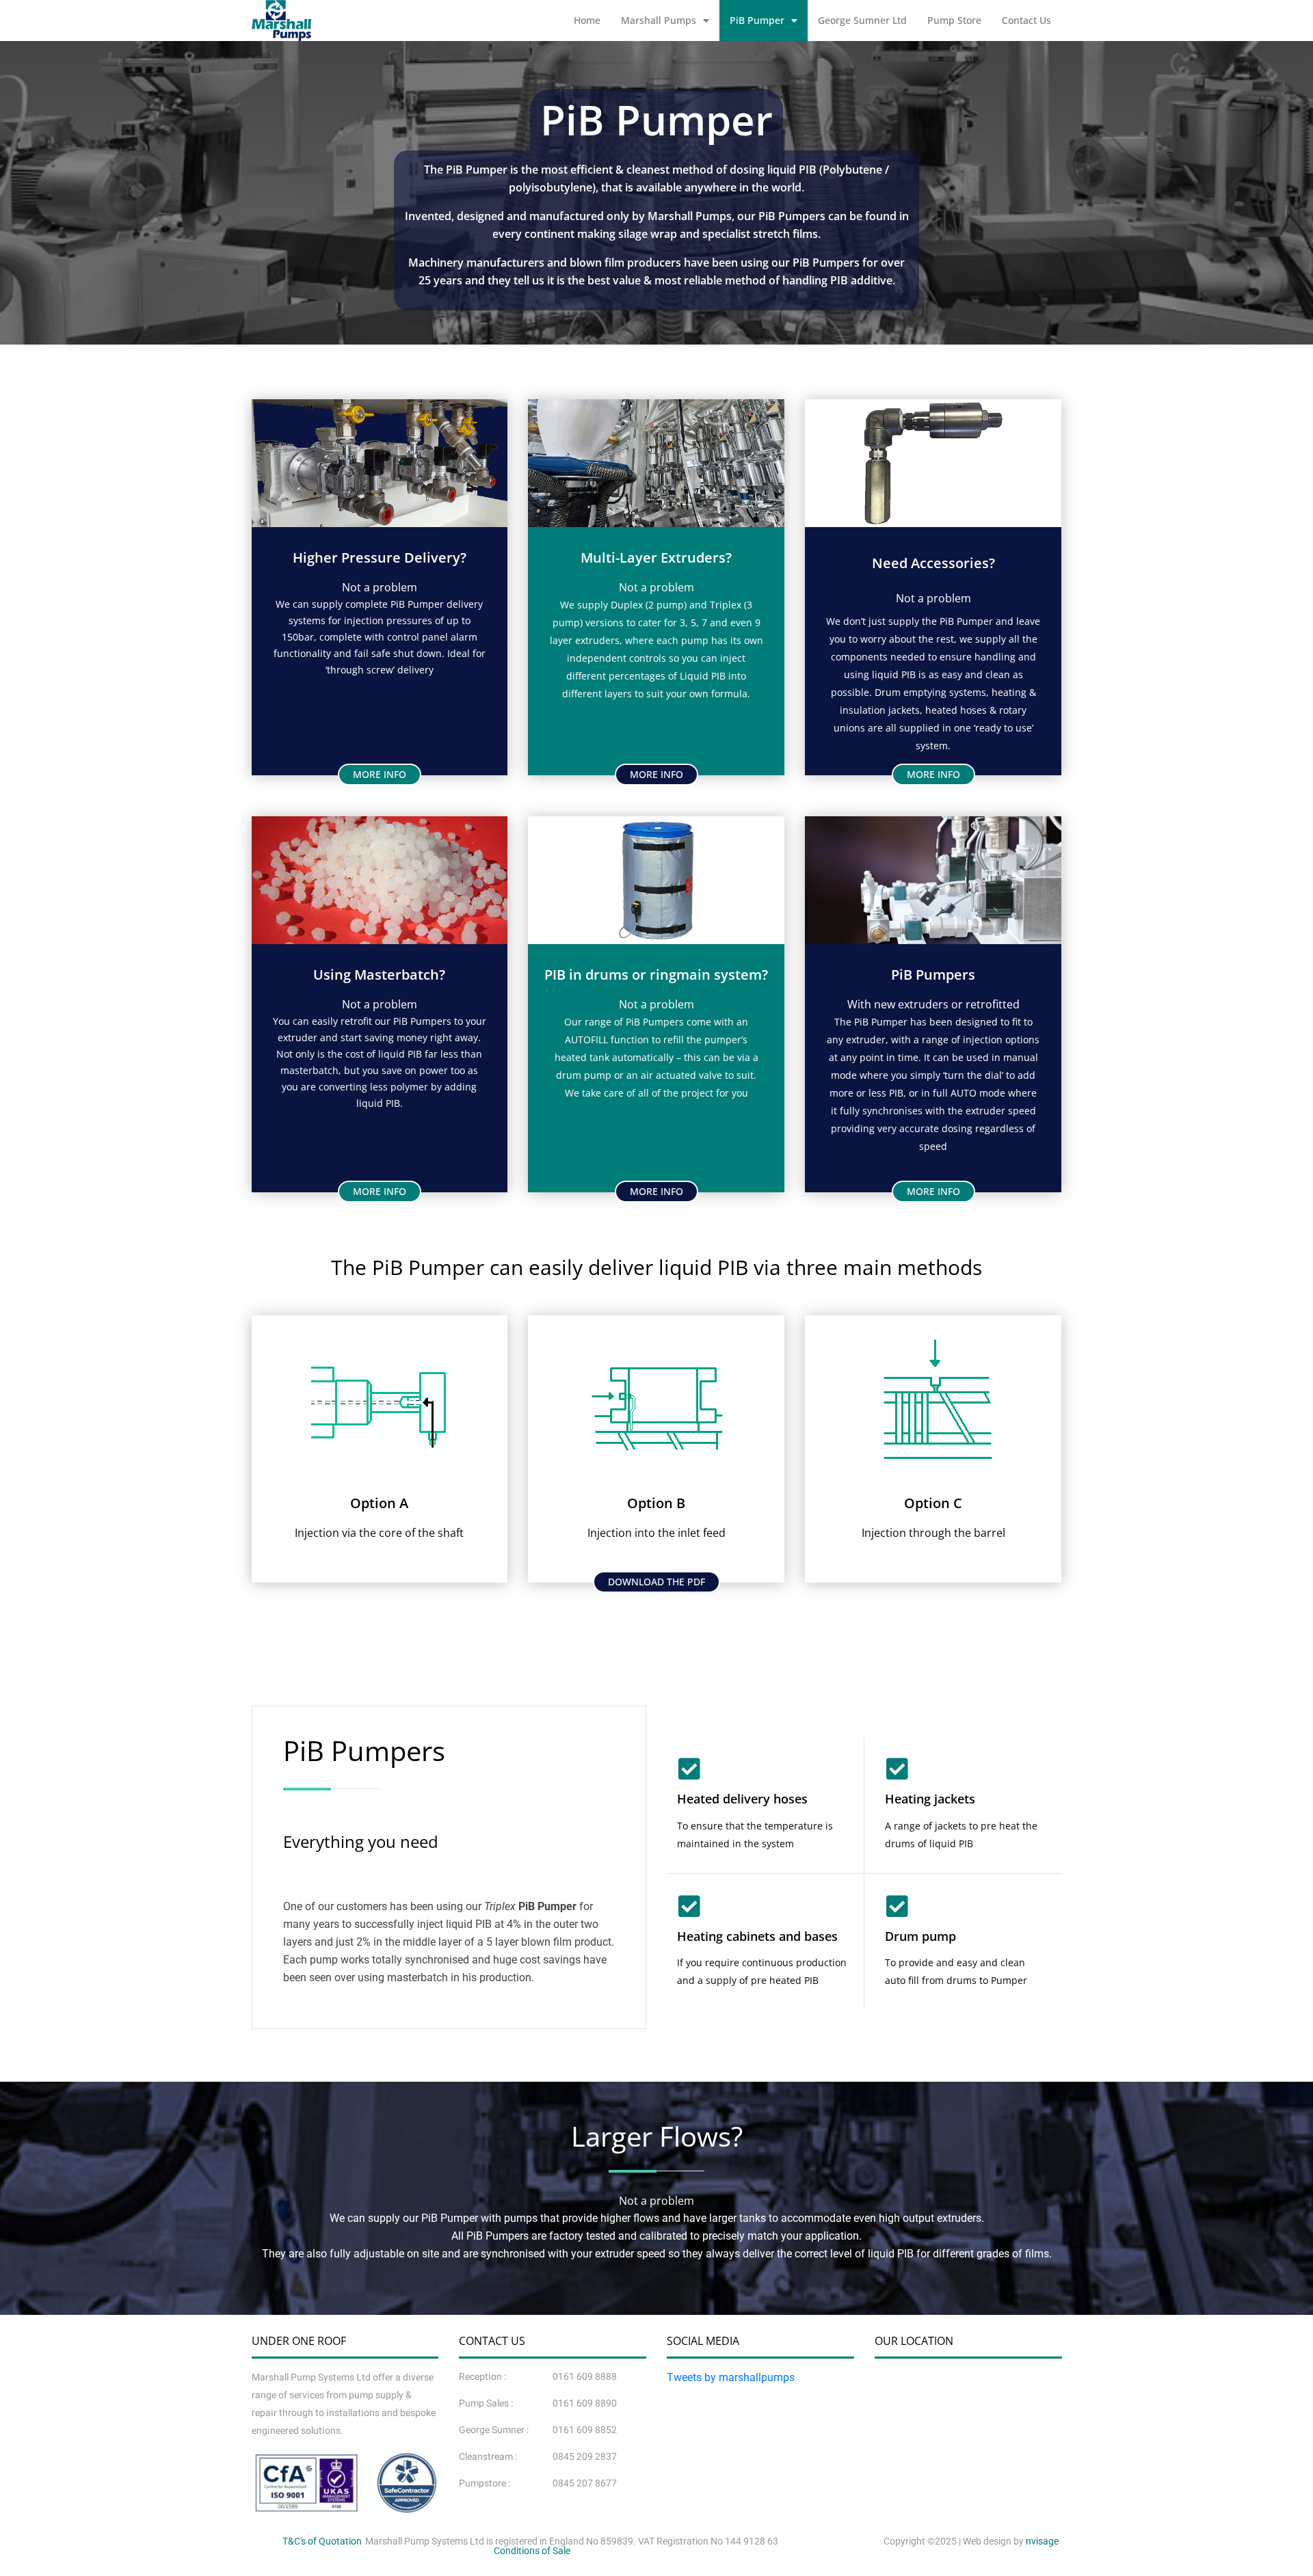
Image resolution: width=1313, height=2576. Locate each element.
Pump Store (954, 20)
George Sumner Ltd (862, 20)
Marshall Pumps (659, 20)
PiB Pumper (757, 20)
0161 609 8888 (585, 2377)
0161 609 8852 (585, 2430)
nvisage (1042, 2541)
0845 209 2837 (585, 2457)
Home (587, 20)
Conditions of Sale (532, 2551)
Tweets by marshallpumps (731, 2377)
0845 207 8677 (585, 2483)
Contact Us (1026, 20)
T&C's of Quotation (322, 2541)
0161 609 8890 (585, 2403)
